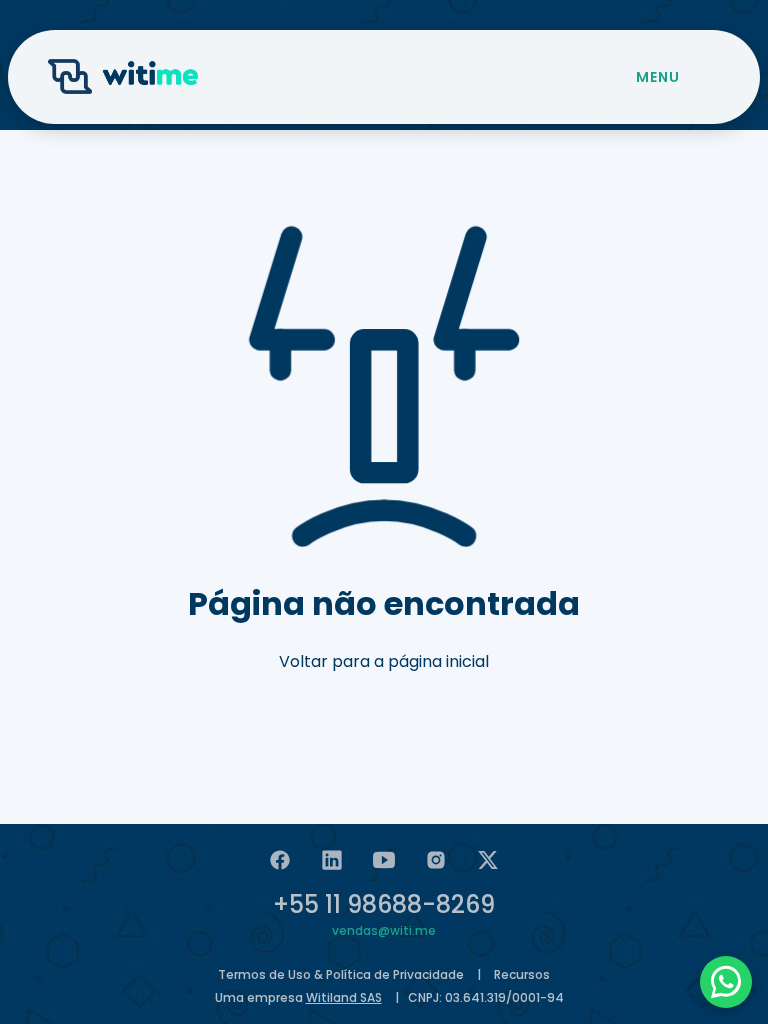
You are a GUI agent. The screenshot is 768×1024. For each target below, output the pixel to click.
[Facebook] (280, 860)
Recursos (522, 974)
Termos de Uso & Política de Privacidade (341, 974)
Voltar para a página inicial (384, 661)
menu (658, 77)
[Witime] (123, 77)
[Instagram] (436, 860)
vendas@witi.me (384, 930)
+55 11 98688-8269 (384, 904)
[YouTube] (384, 860)
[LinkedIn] (332, 860)
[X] (488, 860)
